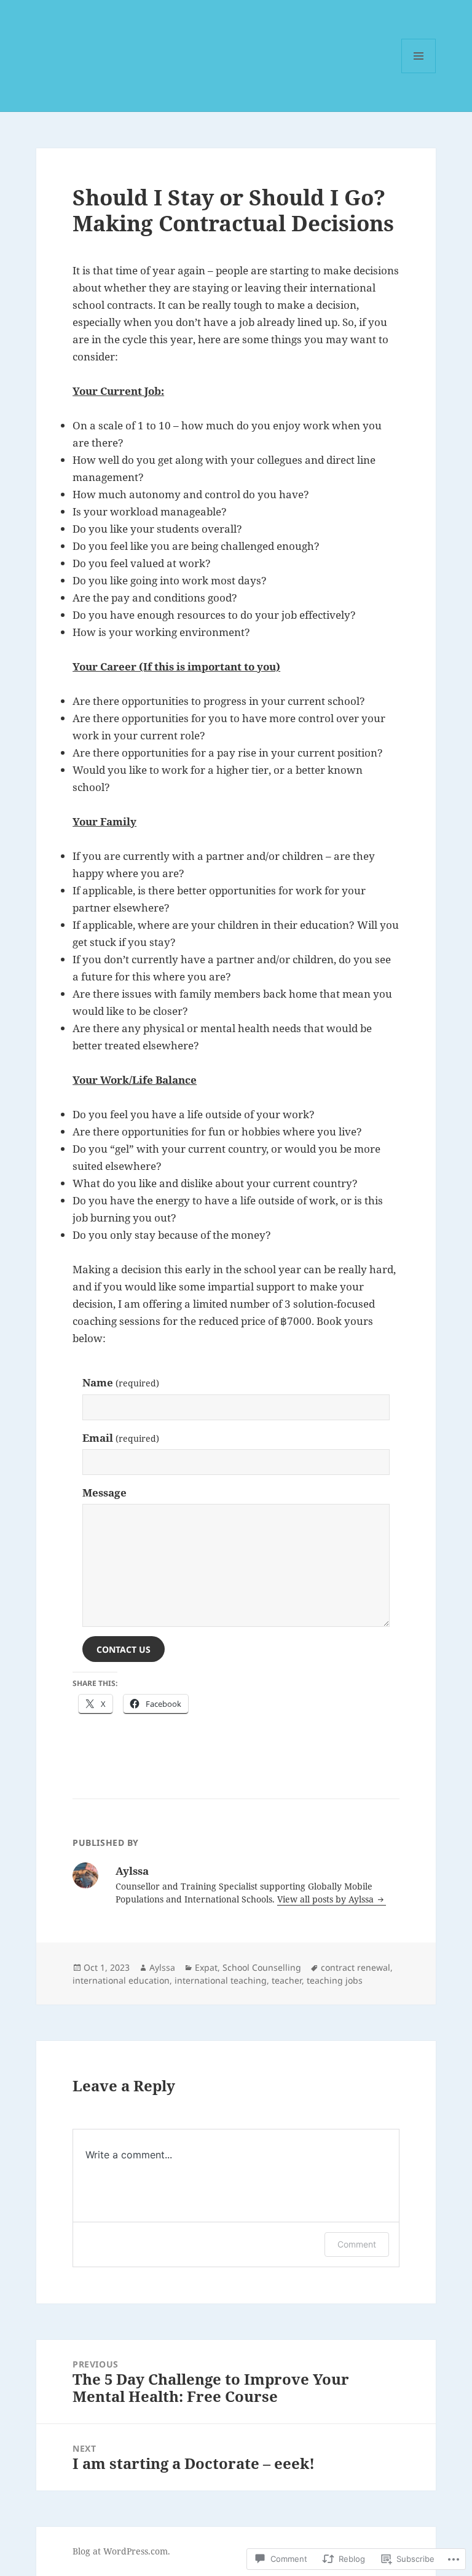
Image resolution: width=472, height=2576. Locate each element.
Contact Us (124, 1649)
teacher (287, 1980)
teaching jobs (335, 1980)
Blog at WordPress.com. (121, 2551)
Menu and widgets (419, 73)
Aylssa (162, 1967)
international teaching (221, 1980)
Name (121, 1382)
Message (104, 1493)
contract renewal (356, 1967)
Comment (357, 2244)
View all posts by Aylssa (327, 1899)
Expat (206, 1967)
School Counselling (262, 1967)
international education (121, 1980)
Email (121, 1438)
